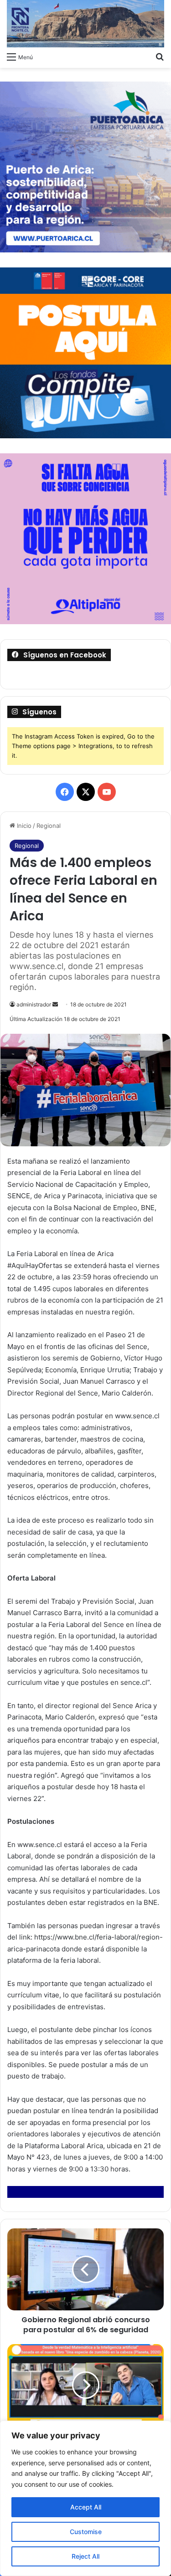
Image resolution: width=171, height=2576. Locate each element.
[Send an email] (55, 1004)
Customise (86, 2532)
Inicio (23, 826)
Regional (49, 826)
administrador (34, 1004)
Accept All (86, 2507)
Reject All (85, 2556)
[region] (85, 2498)
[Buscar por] (160, 56)
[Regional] (85, 24)
